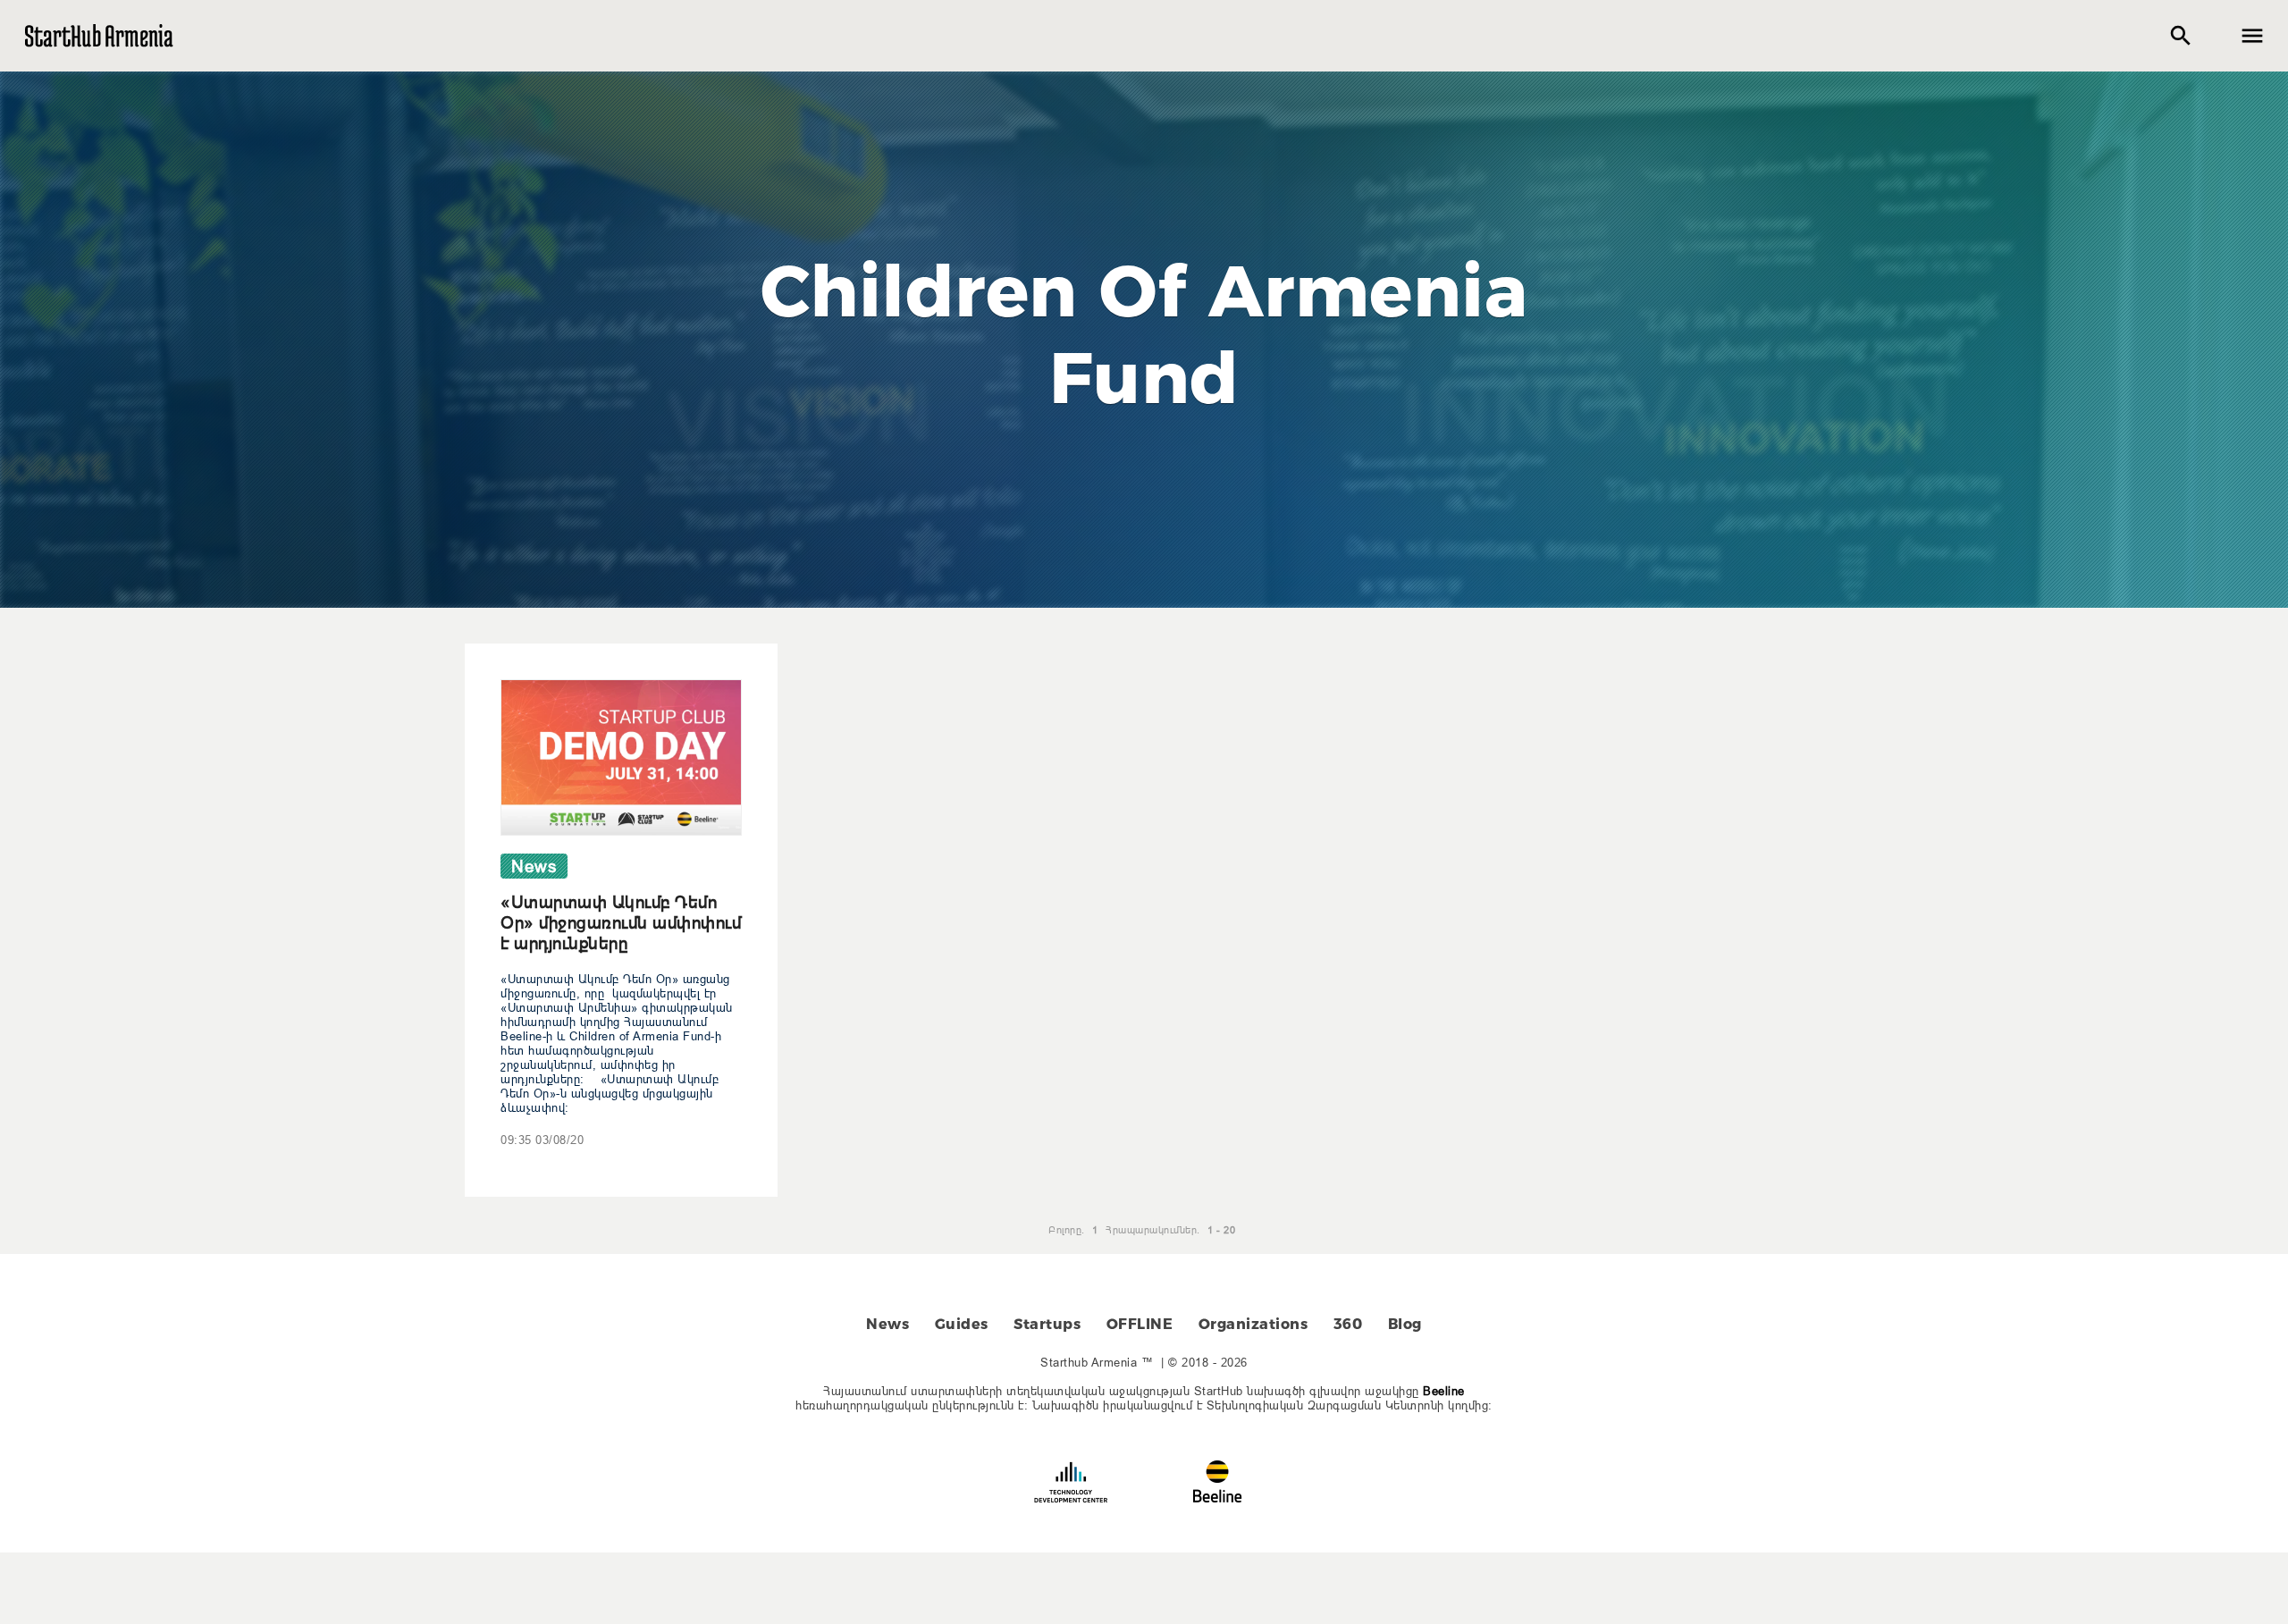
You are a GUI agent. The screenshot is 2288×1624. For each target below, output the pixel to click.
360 (1348, 1324)
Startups (1047, 1324)
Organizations (1253, 1324)
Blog (1405, 1324)
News (887, 1324)
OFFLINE (1140, 1324)
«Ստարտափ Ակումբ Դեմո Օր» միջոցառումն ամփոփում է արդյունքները (621, 922)
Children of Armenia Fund (1144, 334)
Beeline (1444, 1391)
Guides (962, 1324)
